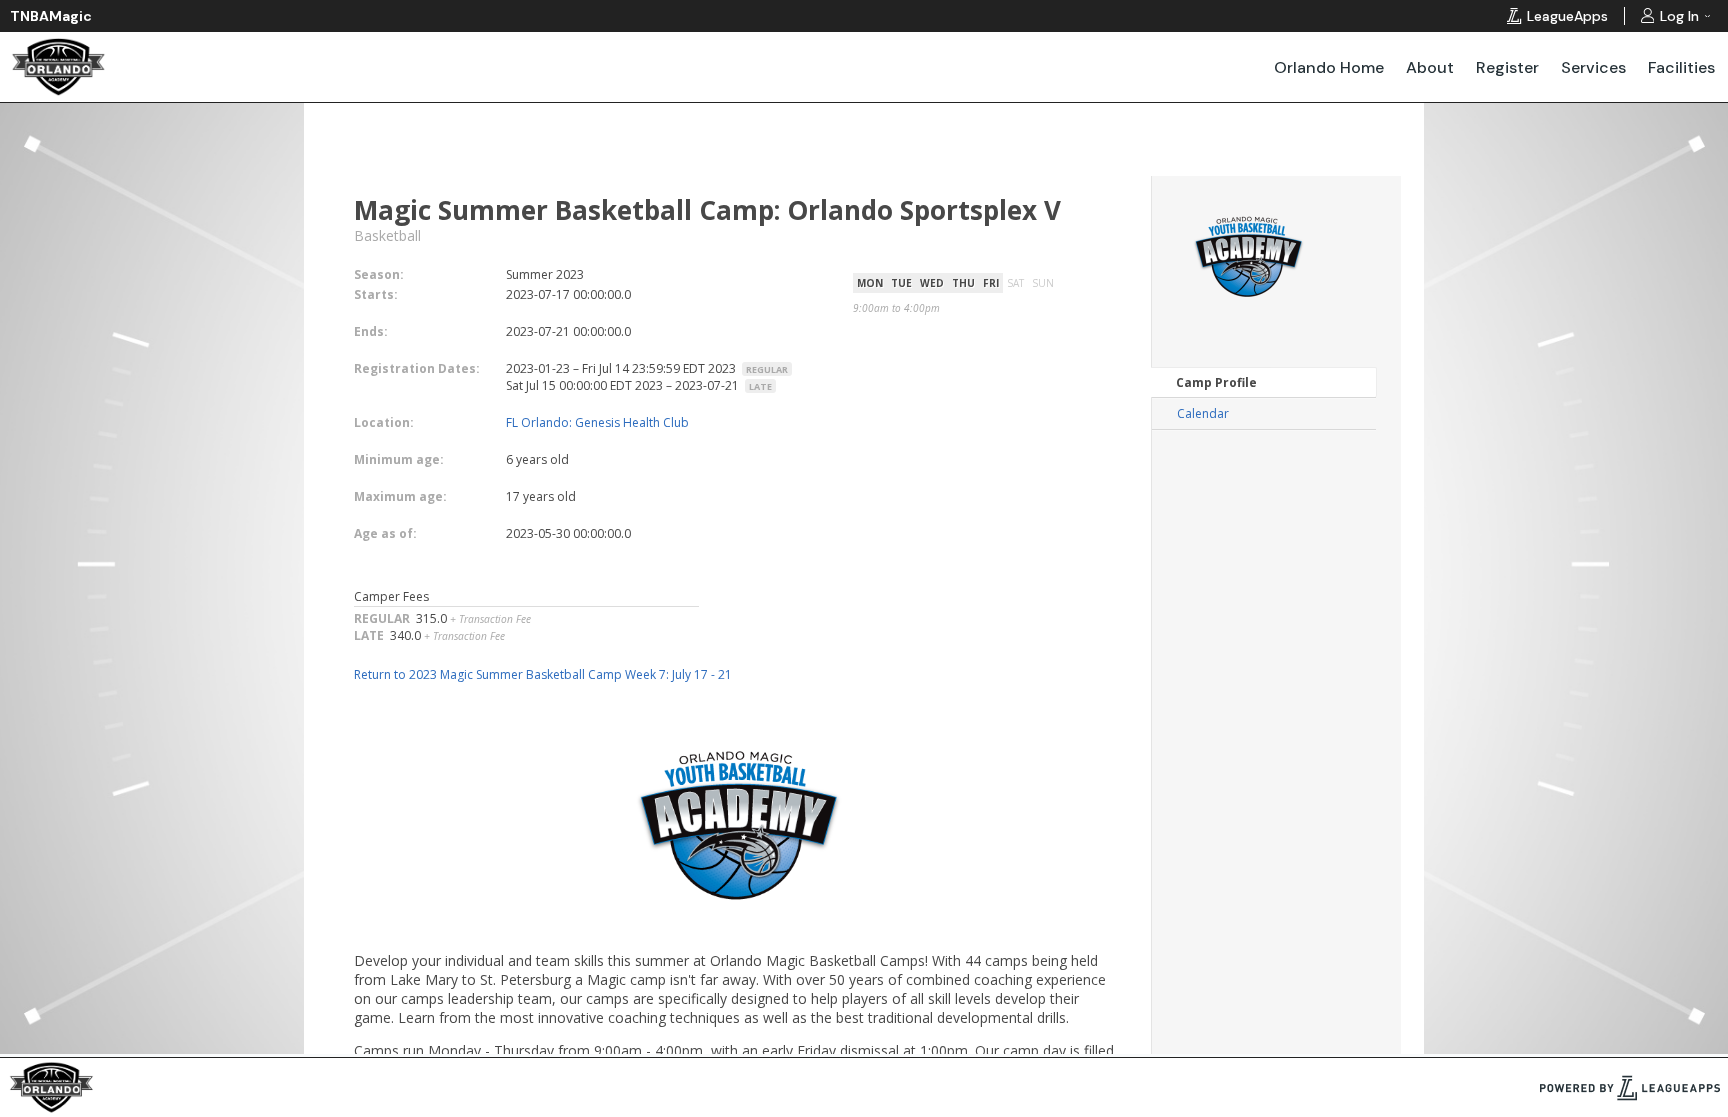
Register (1507, 67)
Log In (1679, 16)
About (1430, 67)
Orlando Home (1329, 67)
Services (1593, 67)
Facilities (1681, 67)
